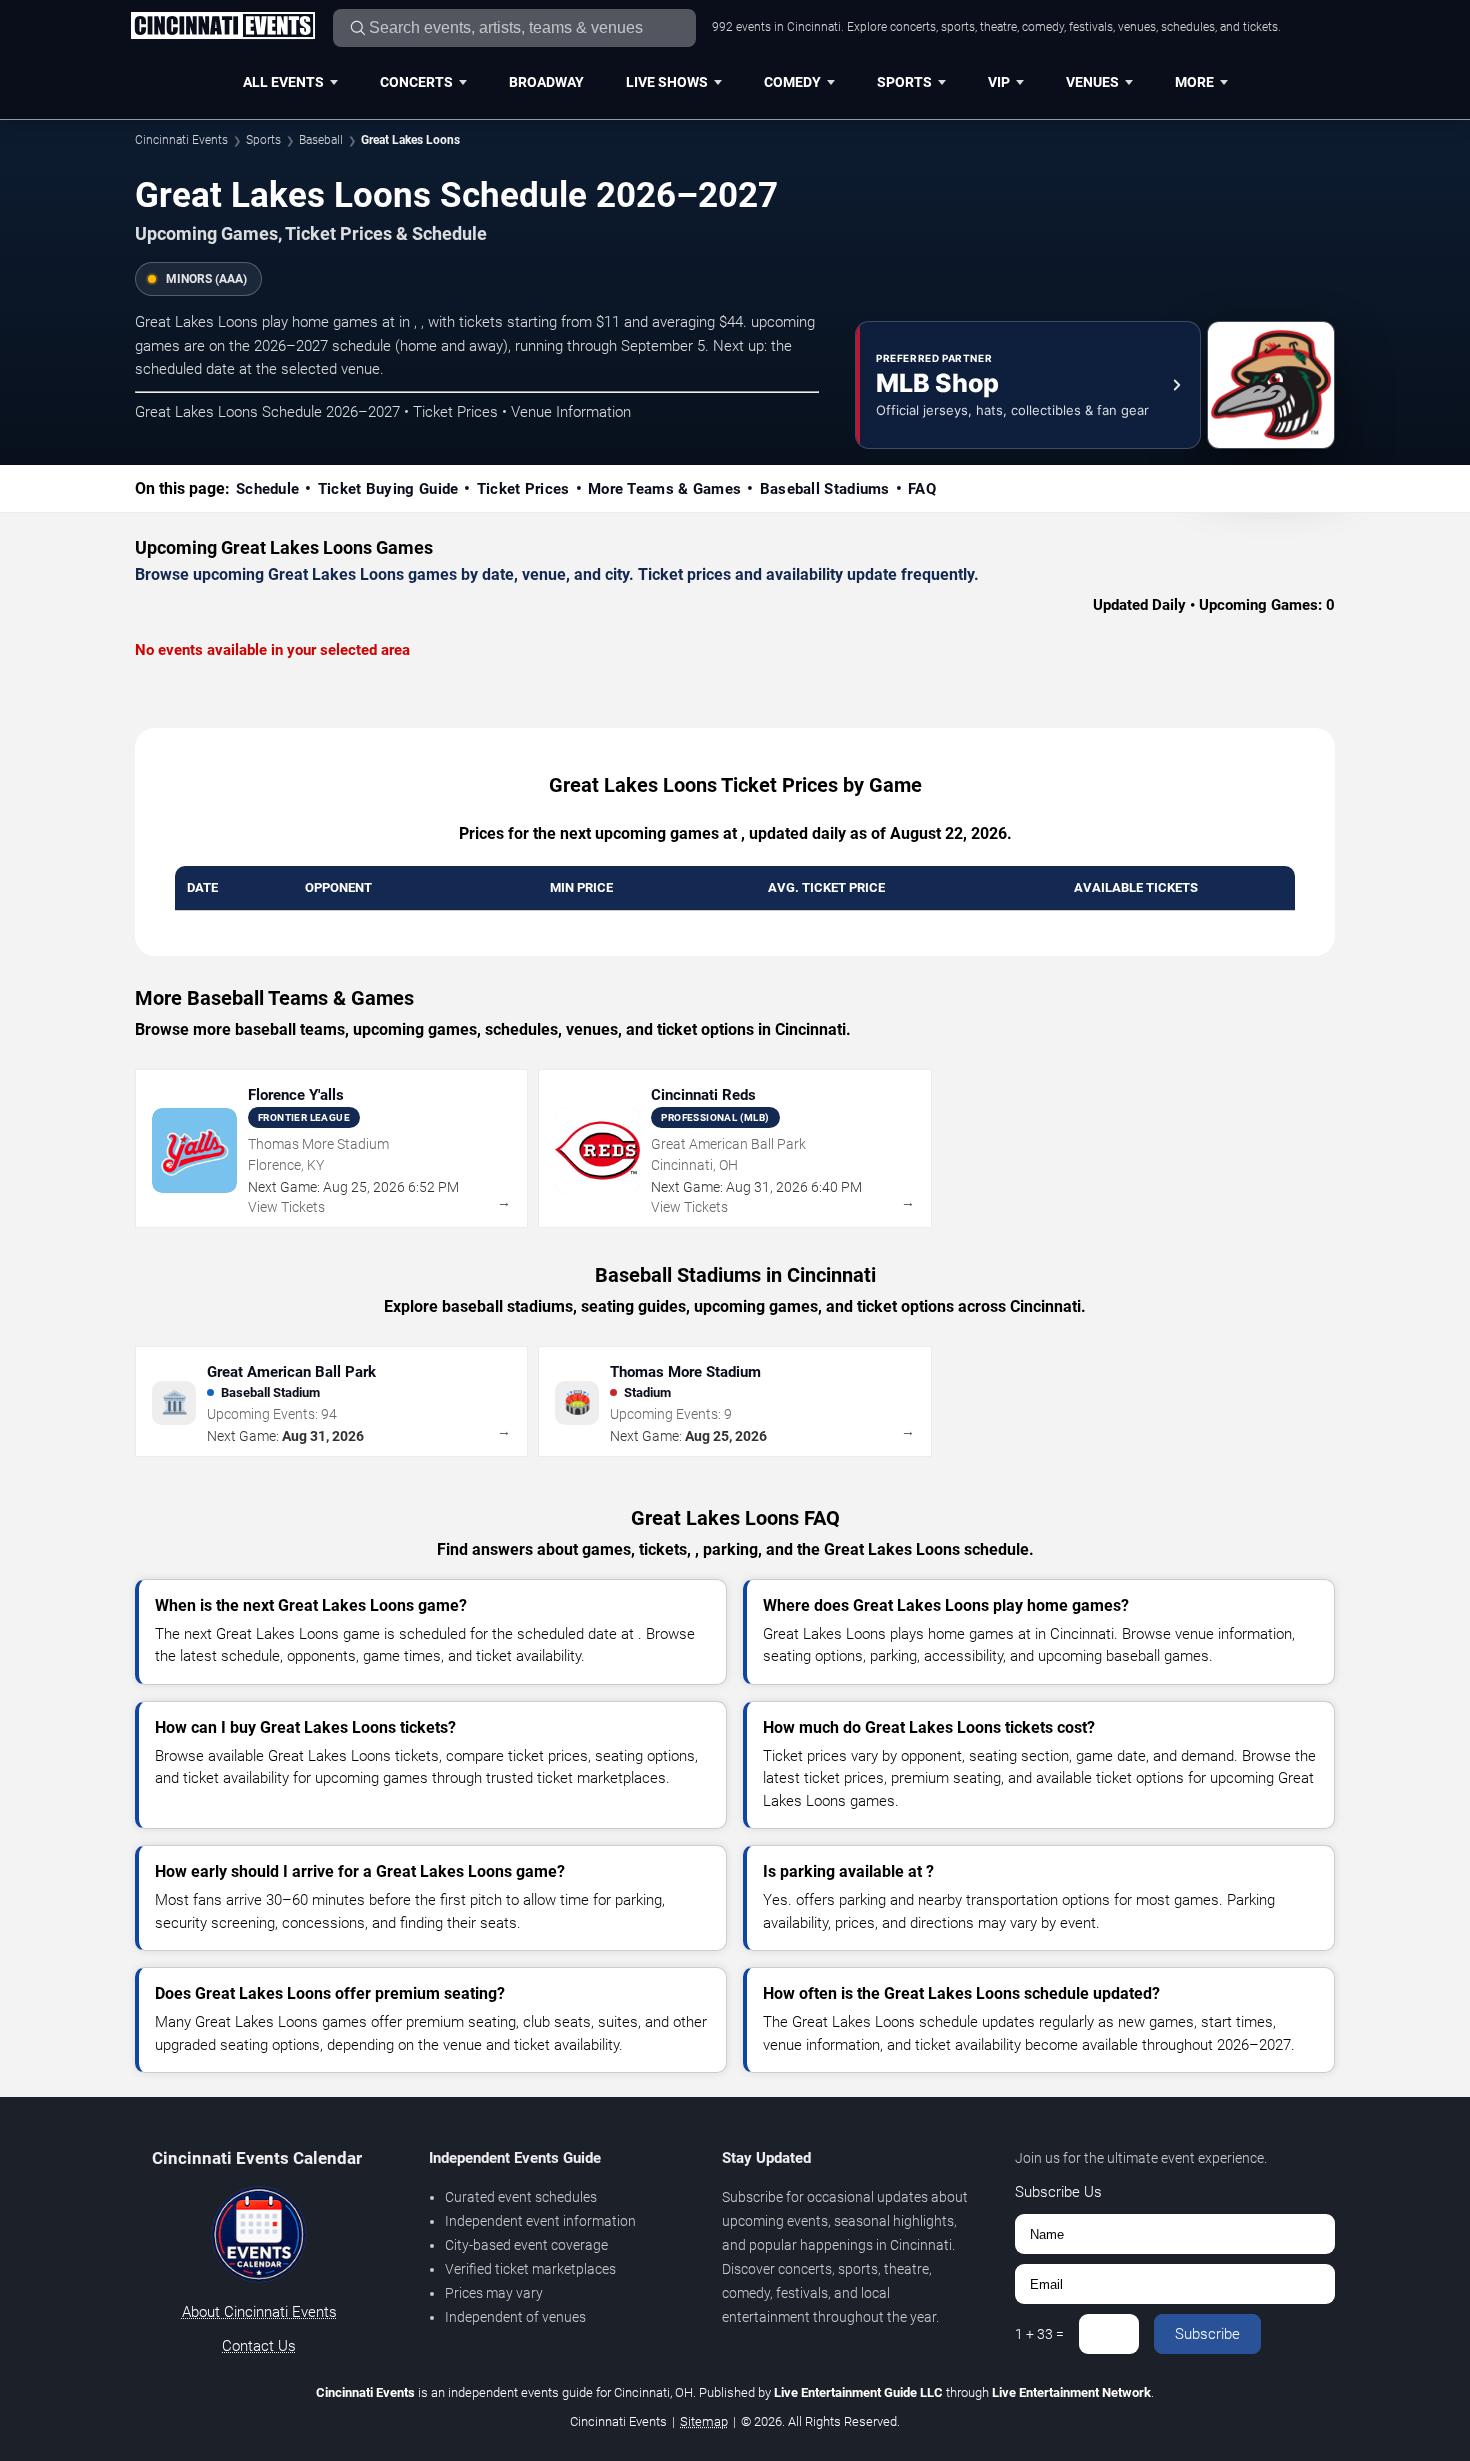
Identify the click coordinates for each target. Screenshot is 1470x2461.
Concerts (416, 82)
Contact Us (259, 2346)
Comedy (792, 82)
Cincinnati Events (181, 140)
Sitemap (704, 2421)
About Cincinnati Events (259, 2312)
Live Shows (667, 82)
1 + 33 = (1039, 2334)
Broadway (546, 82)
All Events (283, 82)
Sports (904, 82)
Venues (1092, 82)
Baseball (321, 140)
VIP (999, 82)
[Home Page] (222, 27)
